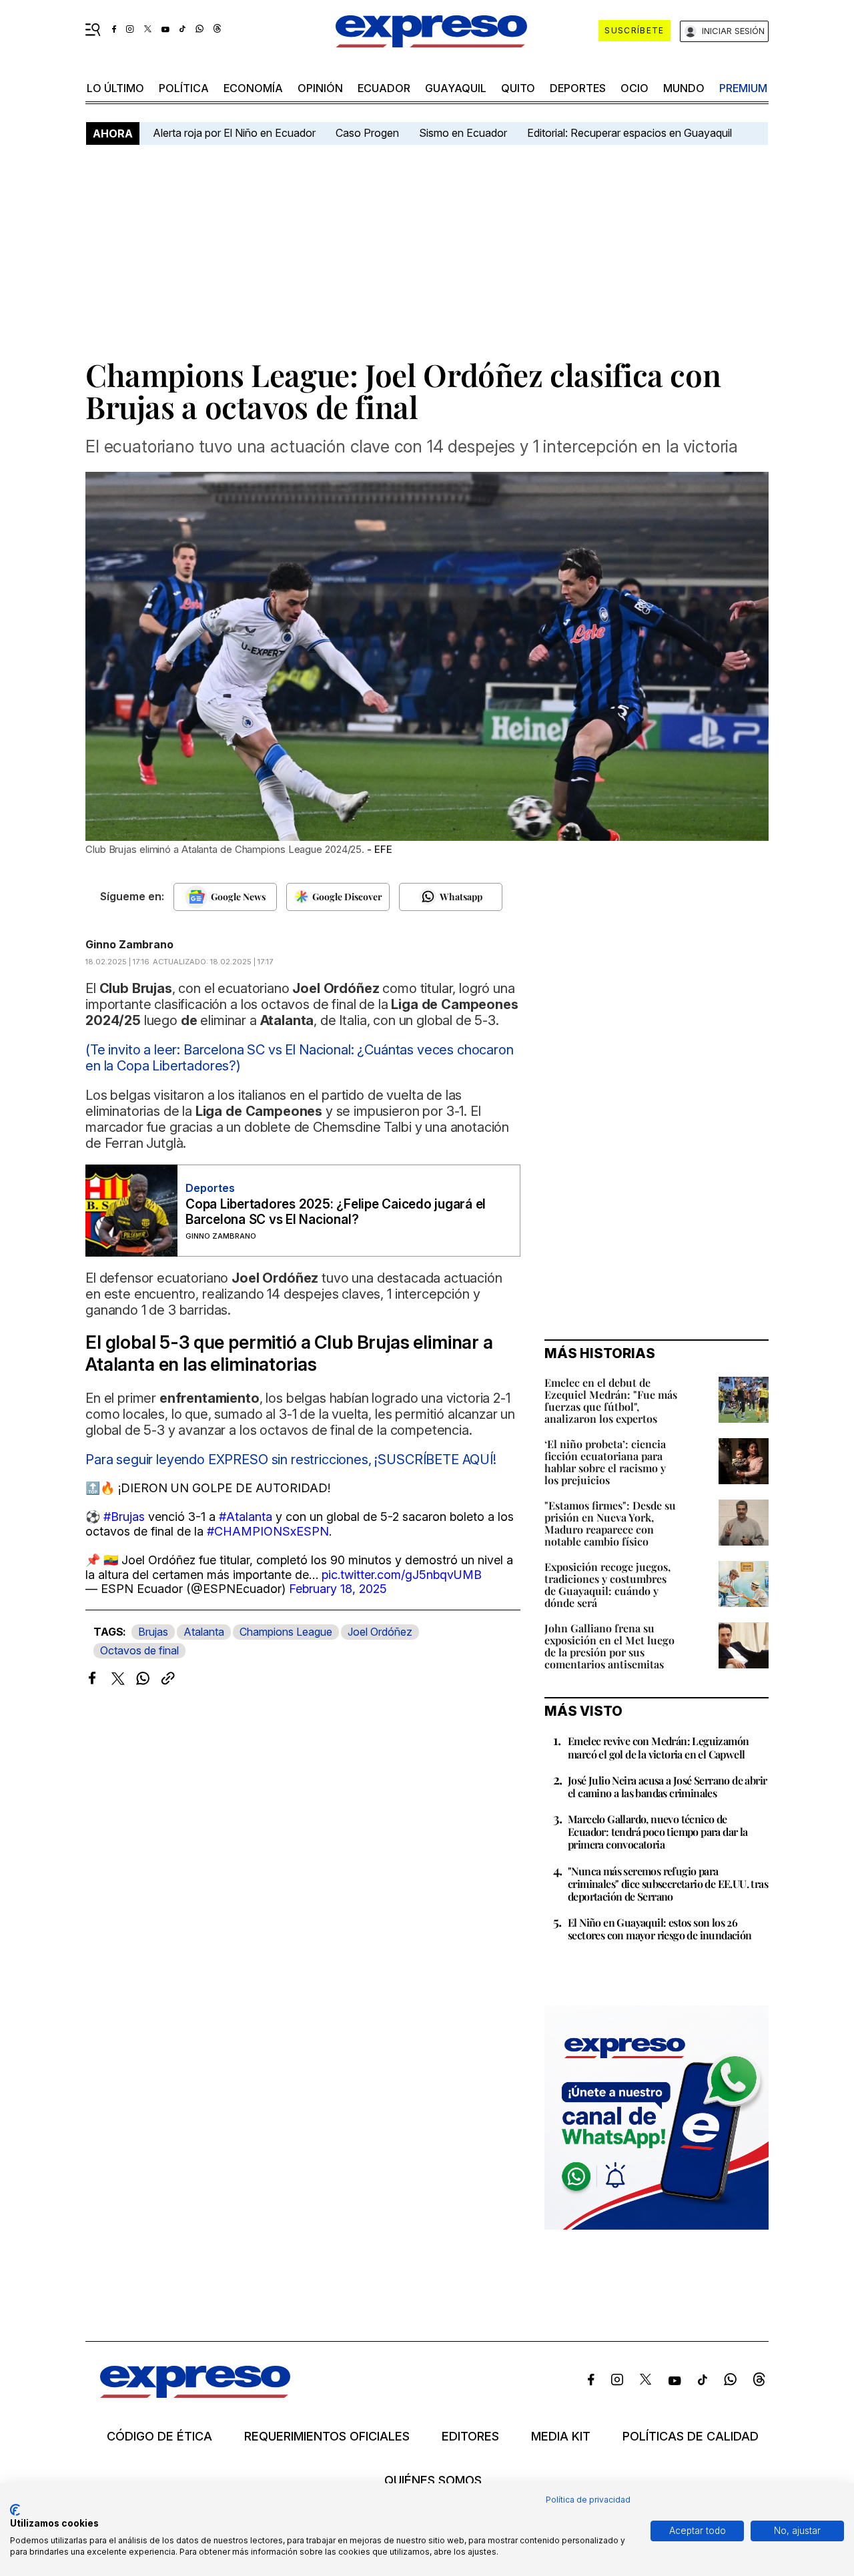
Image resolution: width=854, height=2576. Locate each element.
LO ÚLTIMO (115, 88)
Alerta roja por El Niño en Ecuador (234, 133)
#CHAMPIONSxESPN (268, 1531)
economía (253, 88)
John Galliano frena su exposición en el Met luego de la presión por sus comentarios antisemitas (609, 1646)
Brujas (153, 1632)
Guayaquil (456, 88)
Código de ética (159, 2437)
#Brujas (124, 1517)
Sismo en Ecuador (463, 133)
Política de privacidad (588, 2500)
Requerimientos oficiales (327, 2437)
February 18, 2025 (338, 1589)
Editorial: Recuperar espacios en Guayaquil (629, 133)
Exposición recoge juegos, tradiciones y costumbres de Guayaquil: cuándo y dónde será (607, 1585)
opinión (320, 88)
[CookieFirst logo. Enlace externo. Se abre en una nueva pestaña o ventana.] (15, 2510)
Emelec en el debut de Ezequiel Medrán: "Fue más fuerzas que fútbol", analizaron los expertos (611, 1400)
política (184, 88)
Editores (470, 2437)
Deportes (578, 88)
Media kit (561, 2437)
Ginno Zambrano (129, 944)
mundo (684, 88)
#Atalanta (246, 1517)
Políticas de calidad (691, 2437)
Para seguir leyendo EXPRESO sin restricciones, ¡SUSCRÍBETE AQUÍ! (291, 1460)
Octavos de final (139, 1650)
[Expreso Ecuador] (195, 2393)
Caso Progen (367, 133)
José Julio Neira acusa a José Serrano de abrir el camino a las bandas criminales (667, 1787)
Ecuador (384, 88)
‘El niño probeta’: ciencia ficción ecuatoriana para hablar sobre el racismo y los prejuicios (605, 1462)
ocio (634, 88)
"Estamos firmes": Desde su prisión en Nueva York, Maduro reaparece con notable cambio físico (610, 1523)
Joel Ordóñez (380, 1632)
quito (518, 88)
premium (743, 88)
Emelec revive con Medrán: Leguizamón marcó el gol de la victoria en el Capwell (658, 1747)
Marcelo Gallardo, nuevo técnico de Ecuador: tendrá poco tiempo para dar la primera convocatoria (658, 1832)
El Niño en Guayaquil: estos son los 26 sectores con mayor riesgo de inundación (660, 1929)
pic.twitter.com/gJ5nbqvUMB (402, 1575)
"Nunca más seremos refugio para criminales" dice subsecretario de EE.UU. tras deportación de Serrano (668, 1884)
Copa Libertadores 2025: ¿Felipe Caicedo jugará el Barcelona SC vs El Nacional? (336, 1212)
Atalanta (204, 1632)
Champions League (286, 1632)
